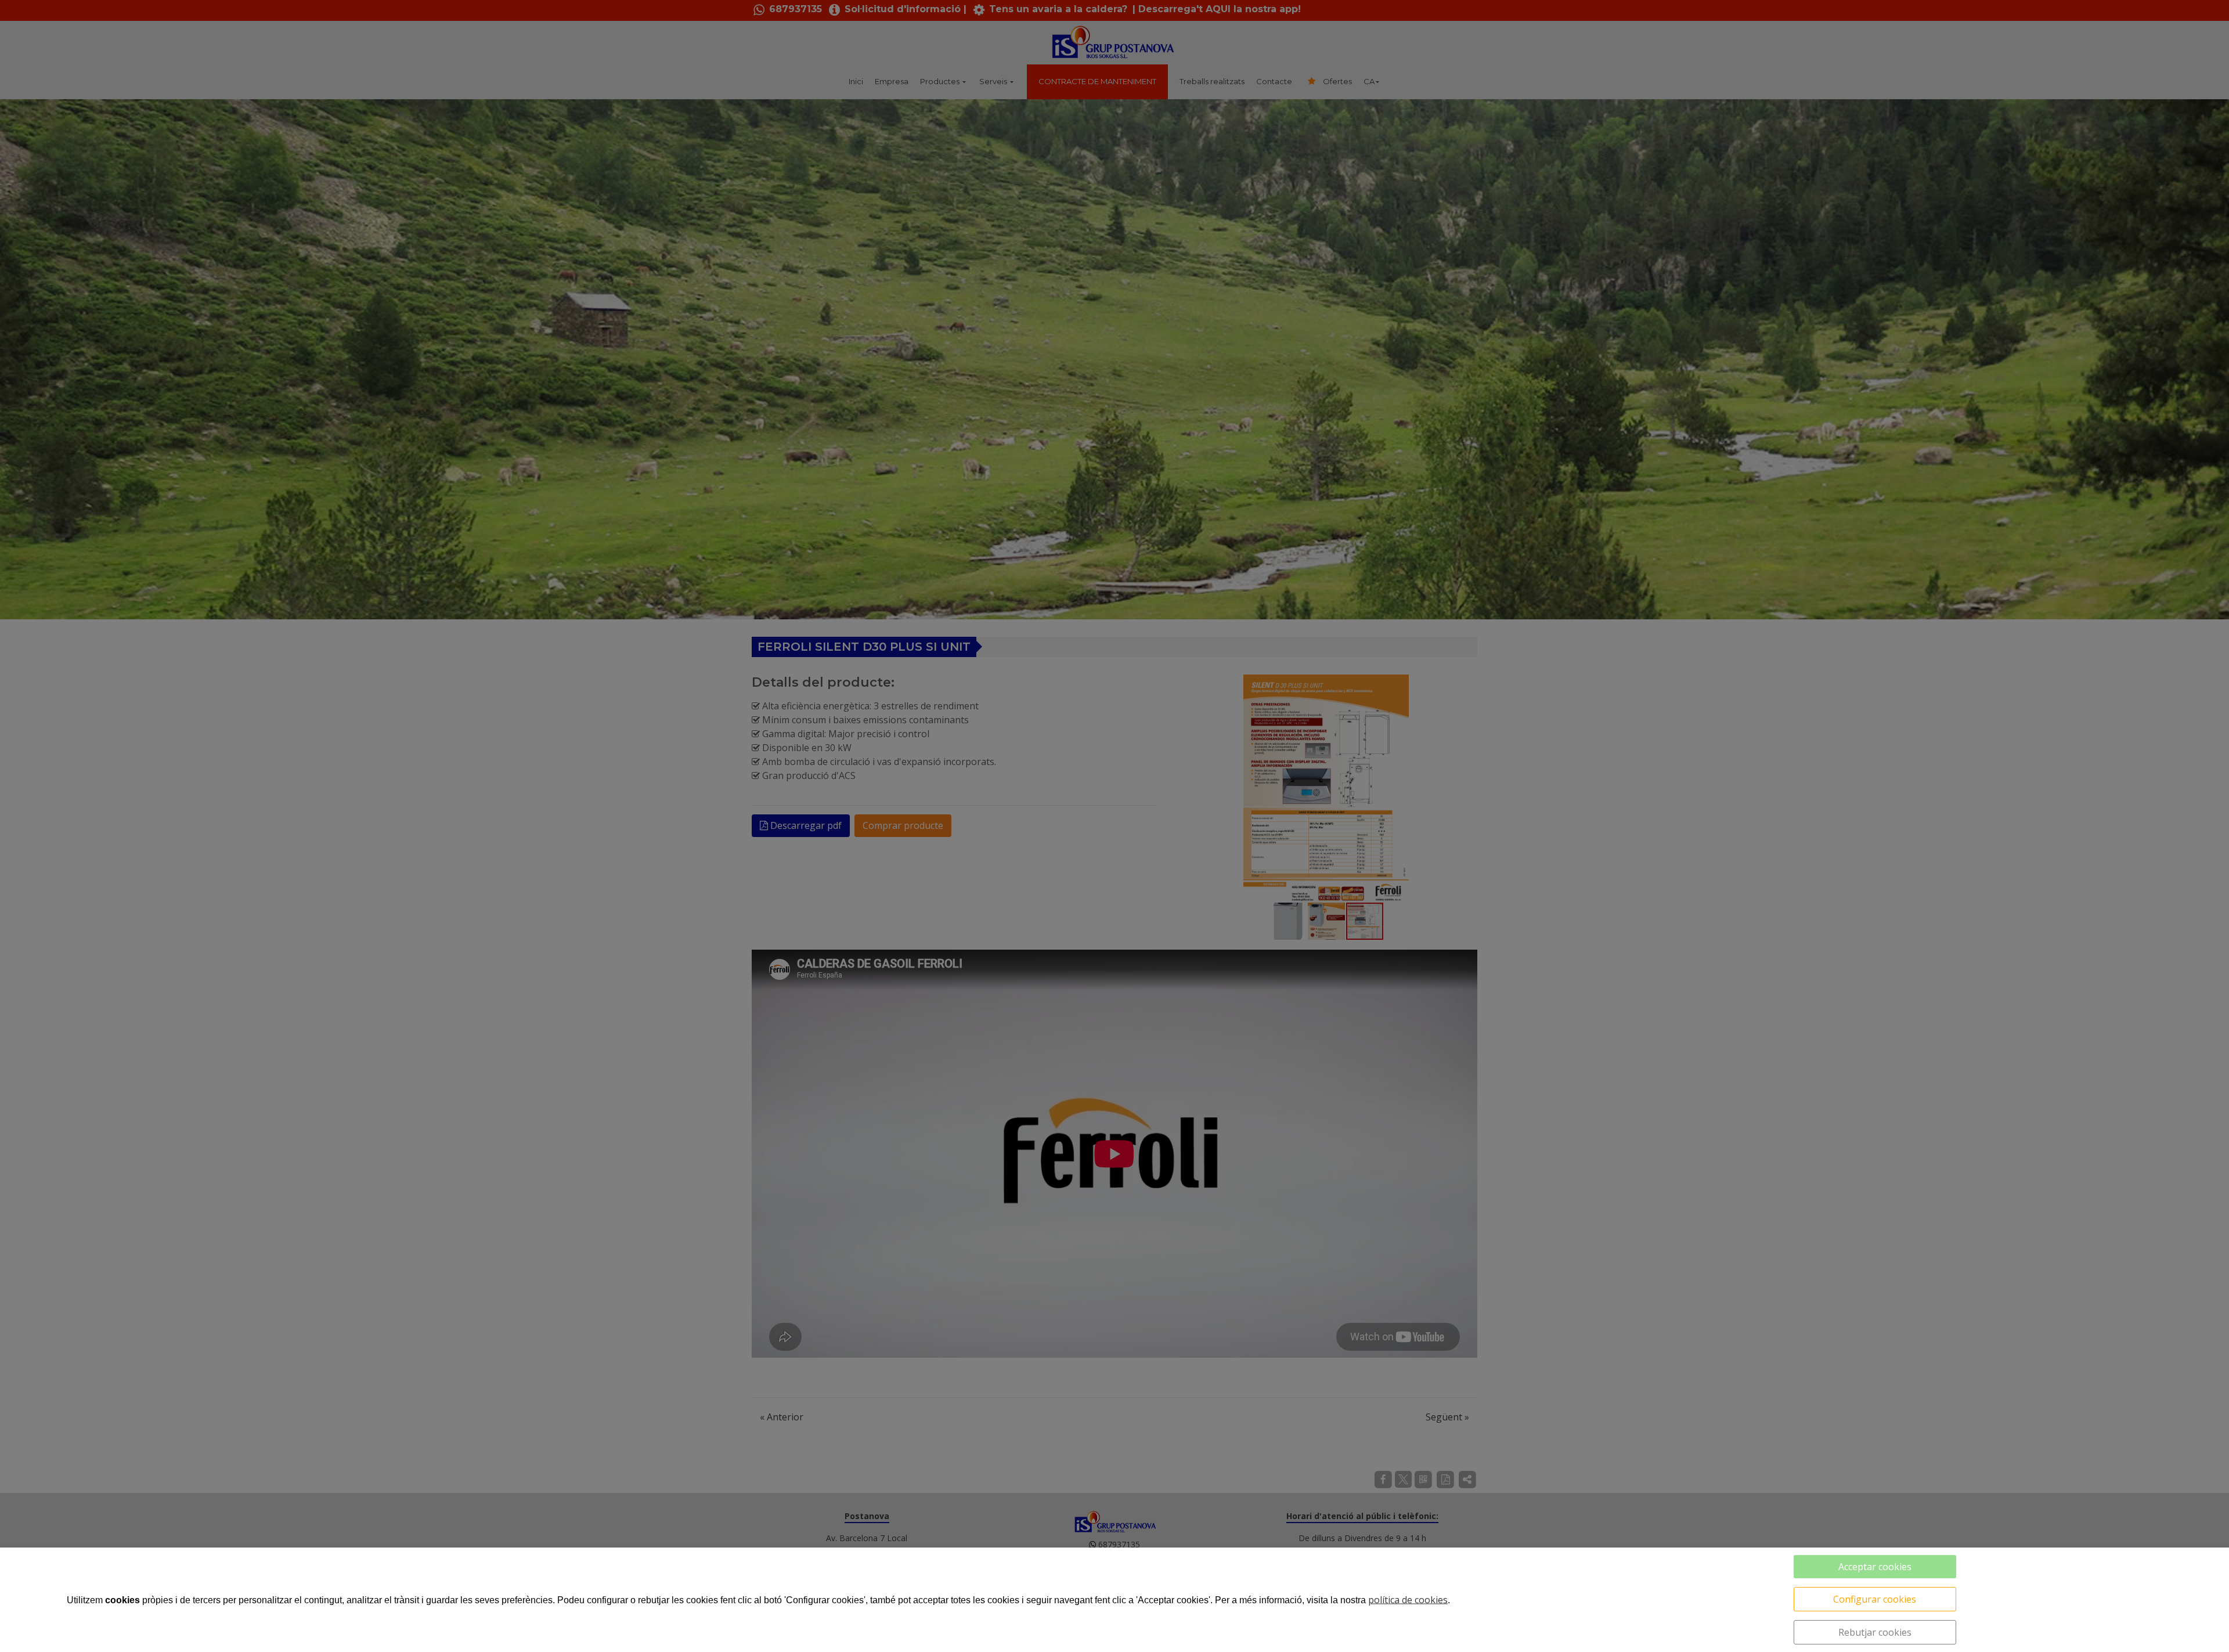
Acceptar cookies (1875, 1567)
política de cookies (1408, 1600)
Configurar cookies (1875, 1599)
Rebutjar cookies (1875, 1632)
